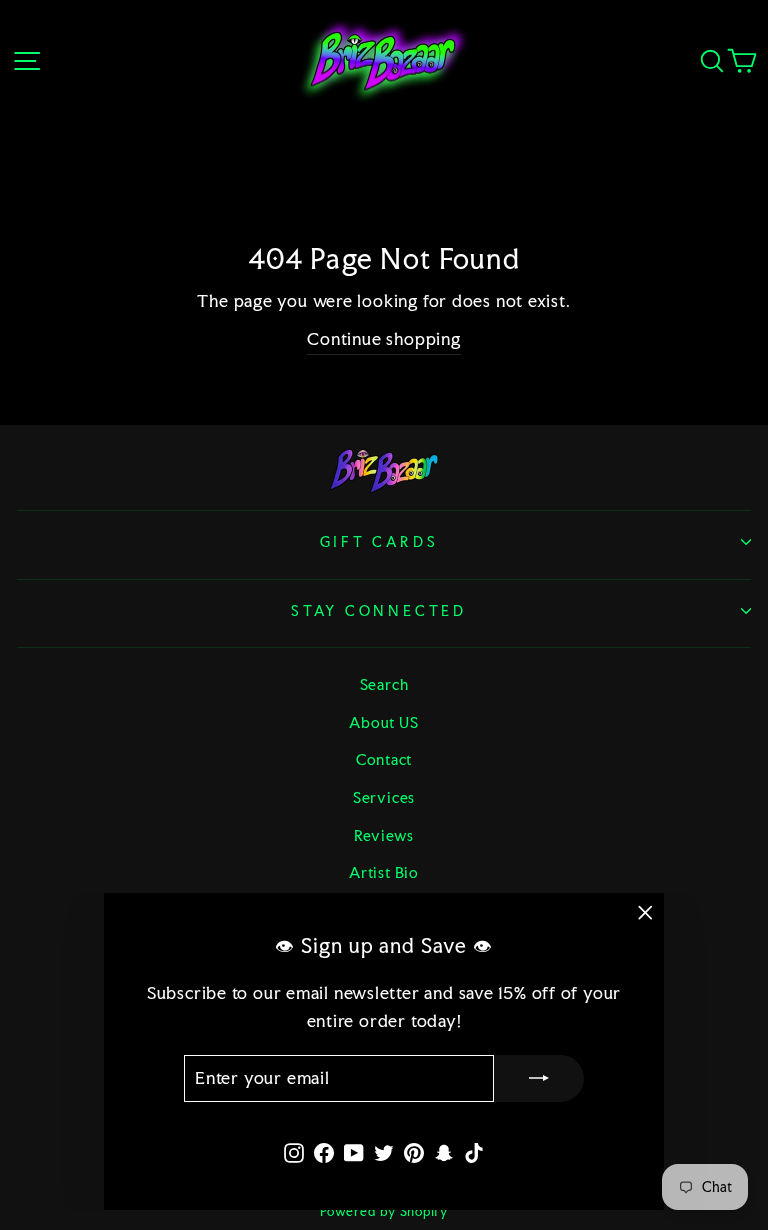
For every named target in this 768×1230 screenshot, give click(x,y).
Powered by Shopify (384, 1211)
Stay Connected (379, 611)
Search (384, 684)
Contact (384, 759)
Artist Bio (384, 872)
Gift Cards (379, 542)
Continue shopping (383, 339)
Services (384, 797)
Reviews (384, 835)
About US (383, 722)
